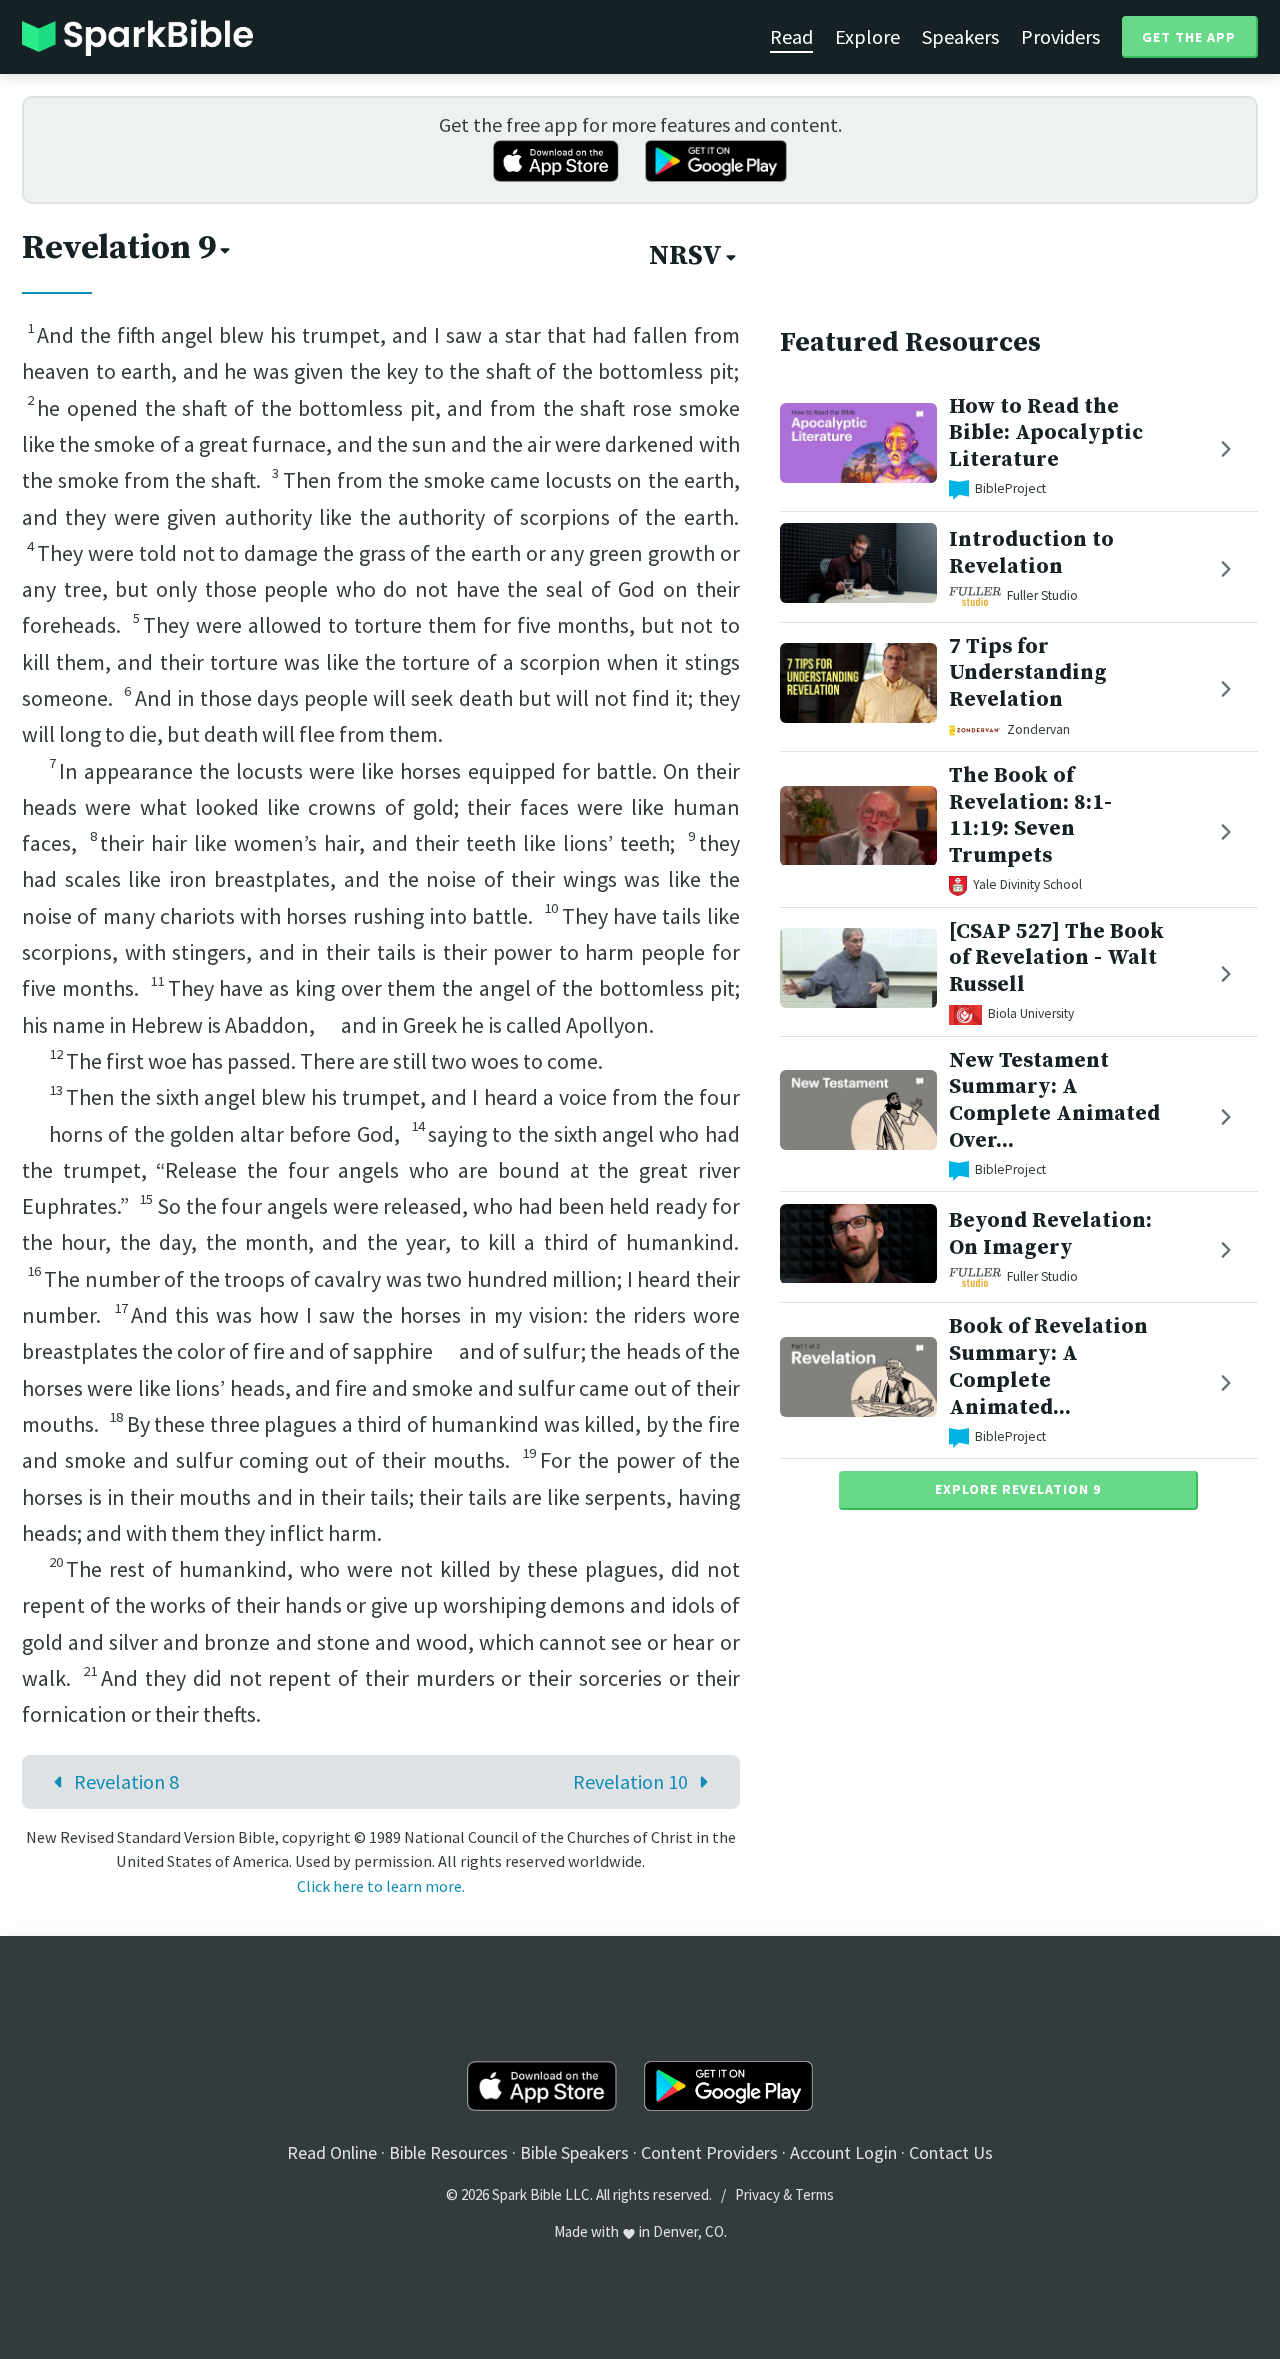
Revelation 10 (630, 1781)
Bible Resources (448, 2152)
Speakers (960, 36)
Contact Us (951, 2152)
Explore (867, 36)
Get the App (1189, 37)
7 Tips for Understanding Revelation (1028, 673)
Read (791, 36)
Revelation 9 (119, 248)
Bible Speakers (574, 2152)
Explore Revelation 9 (1018, 1490)
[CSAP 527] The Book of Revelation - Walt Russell (1056, 958)
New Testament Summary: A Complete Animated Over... (1054, 1100)
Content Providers (709, 2152)
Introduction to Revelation (1031, 554)
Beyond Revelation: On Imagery (1050, 1234)
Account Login (843, 2152)
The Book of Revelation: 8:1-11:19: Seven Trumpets (1030, 815)
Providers (1060, 36)
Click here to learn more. (381, 1886)
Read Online (332, 2152)
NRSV (685, 256)
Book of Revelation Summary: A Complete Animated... (1048, 1367)
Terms (814, 2194)
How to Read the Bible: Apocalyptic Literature (1046, 433)
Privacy (757, 2194)
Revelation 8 (126, 1781)
